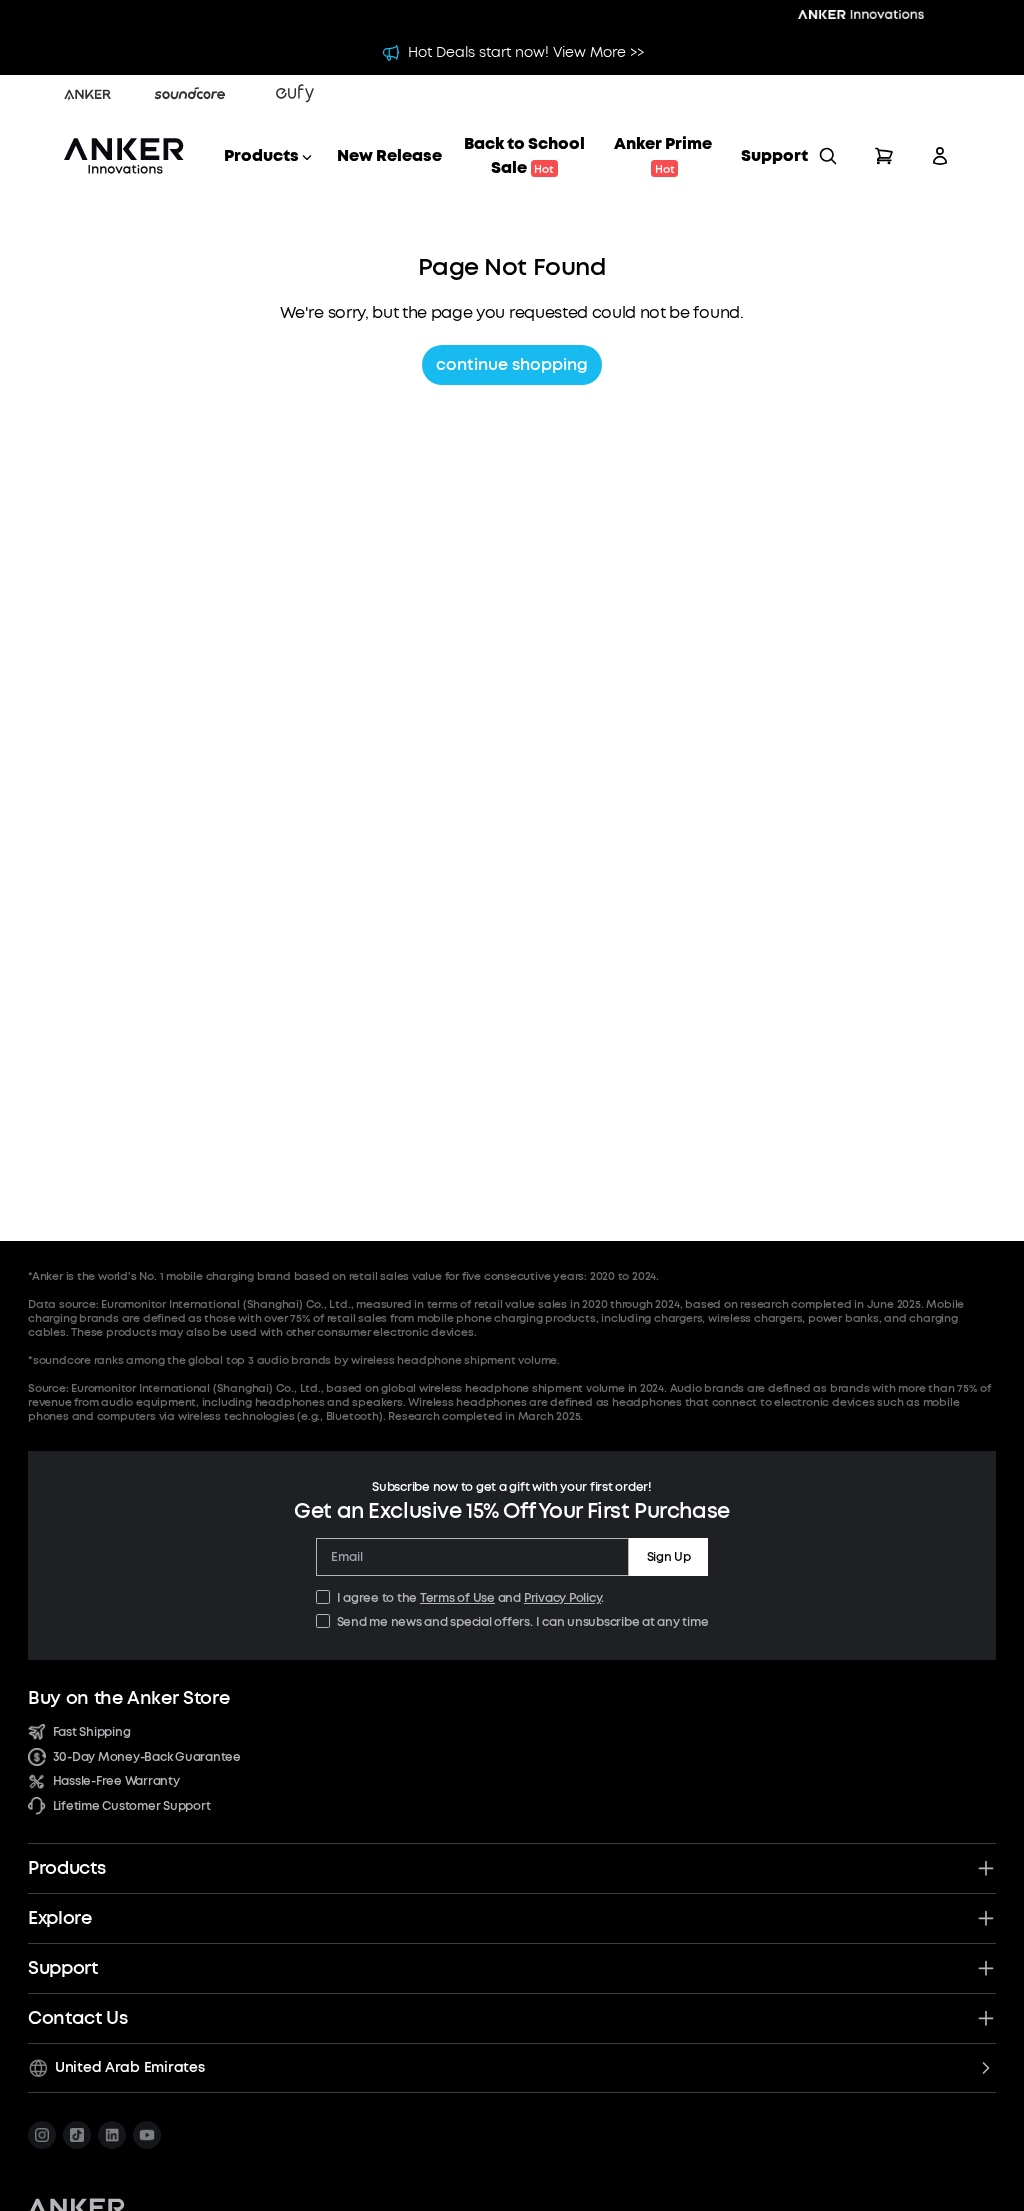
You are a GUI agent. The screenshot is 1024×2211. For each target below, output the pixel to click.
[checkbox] (323, 1597)
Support (774, 155)
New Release (389, 155)
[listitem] (42, 2135)
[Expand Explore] (986, 1918)
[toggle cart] (884, 156)
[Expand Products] (986, 1868)
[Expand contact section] (986, 2018)
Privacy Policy (563, 1598)
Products (261, 155)
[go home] (124, 155)
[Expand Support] (986, 1968)
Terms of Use (457, 1598)
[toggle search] (828, 156)
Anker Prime (663, 154)
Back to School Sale (524, 155)
